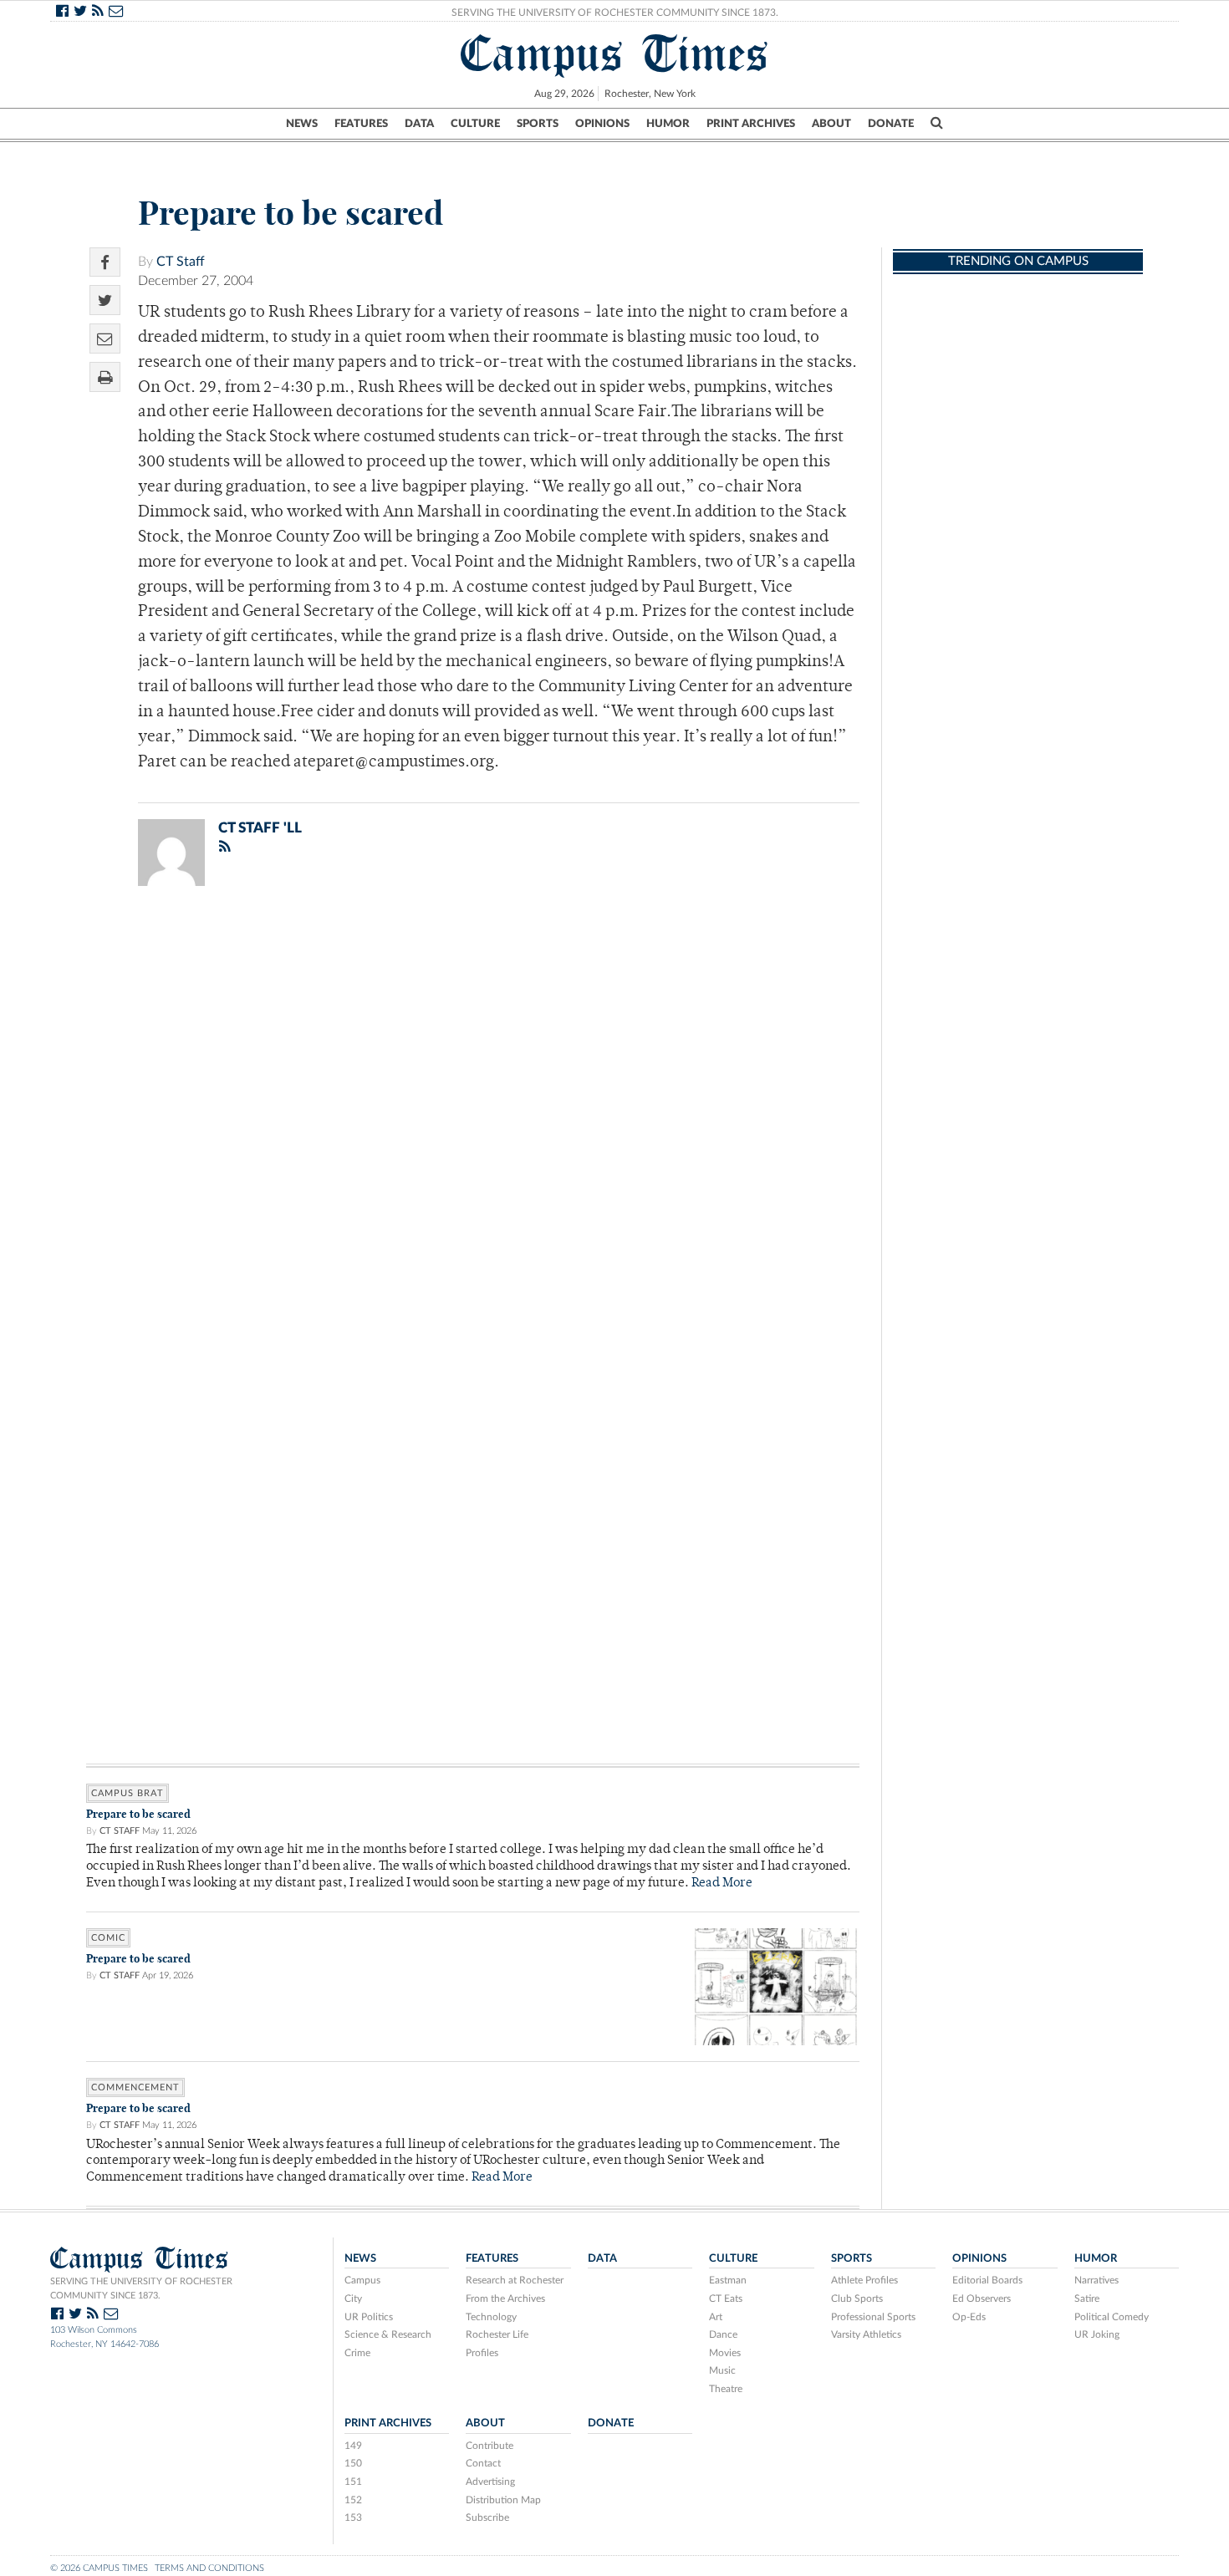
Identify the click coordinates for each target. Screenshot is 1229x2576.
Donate (891, 124)
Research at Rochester (515, 2280)
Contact (483, 2463)
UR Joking (1097, 2334)
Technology (491, 2317)
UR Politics (369, 2317)
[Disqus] (473, 1117)
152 (353, 2500)
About (831, 124)
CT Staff (181, 262)
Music (722, 2370)
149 (353, 2446)
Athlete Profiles (864, 2280)
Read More (722, 1884)
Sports (538, 124)
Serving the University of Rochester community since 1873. (141, 2288)
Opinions (602, 124)
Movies (725, 2353)
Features (361, 124)
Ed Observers (982, 2299)
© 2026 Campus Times (99, 2568)
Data (419, 124)
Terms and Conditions (209, 2568)
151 (353, 2482)
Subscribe (487, 2517)
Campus (362, 2280)
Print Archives (751, 124)
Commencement (135, 2087)
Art (716, 2317)
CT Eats (726, 2299)
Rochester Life (497, 2334)
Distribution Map (503, 2500)
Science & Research (388, 2334)
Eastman (728, 2280)
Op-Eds (969, 2317)
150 (353, 2463)
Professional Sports (873, 2317)
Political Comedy (1112, 2317)
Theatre (726, 2389)
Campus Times (615, 53)
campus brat (127, 1793)
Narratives (1096, 2280)
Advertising (490, 2482)
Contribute (490, 2446)
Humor (668, 124)
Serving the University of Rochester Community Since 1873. (615, 13)
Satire (1087, 2299)
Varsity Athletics (866, 2334)
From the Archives (505, 2299)
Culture (475, 124)
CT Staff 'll (260, 828)
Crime (357, 2353)
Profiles (482, 2353)
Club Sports (857, 2299)
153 (353, 2517)
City (353, 2299)
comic (108, 1938)
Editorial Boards (987, 2280)
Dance (723, 2334)
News (302, 124)
